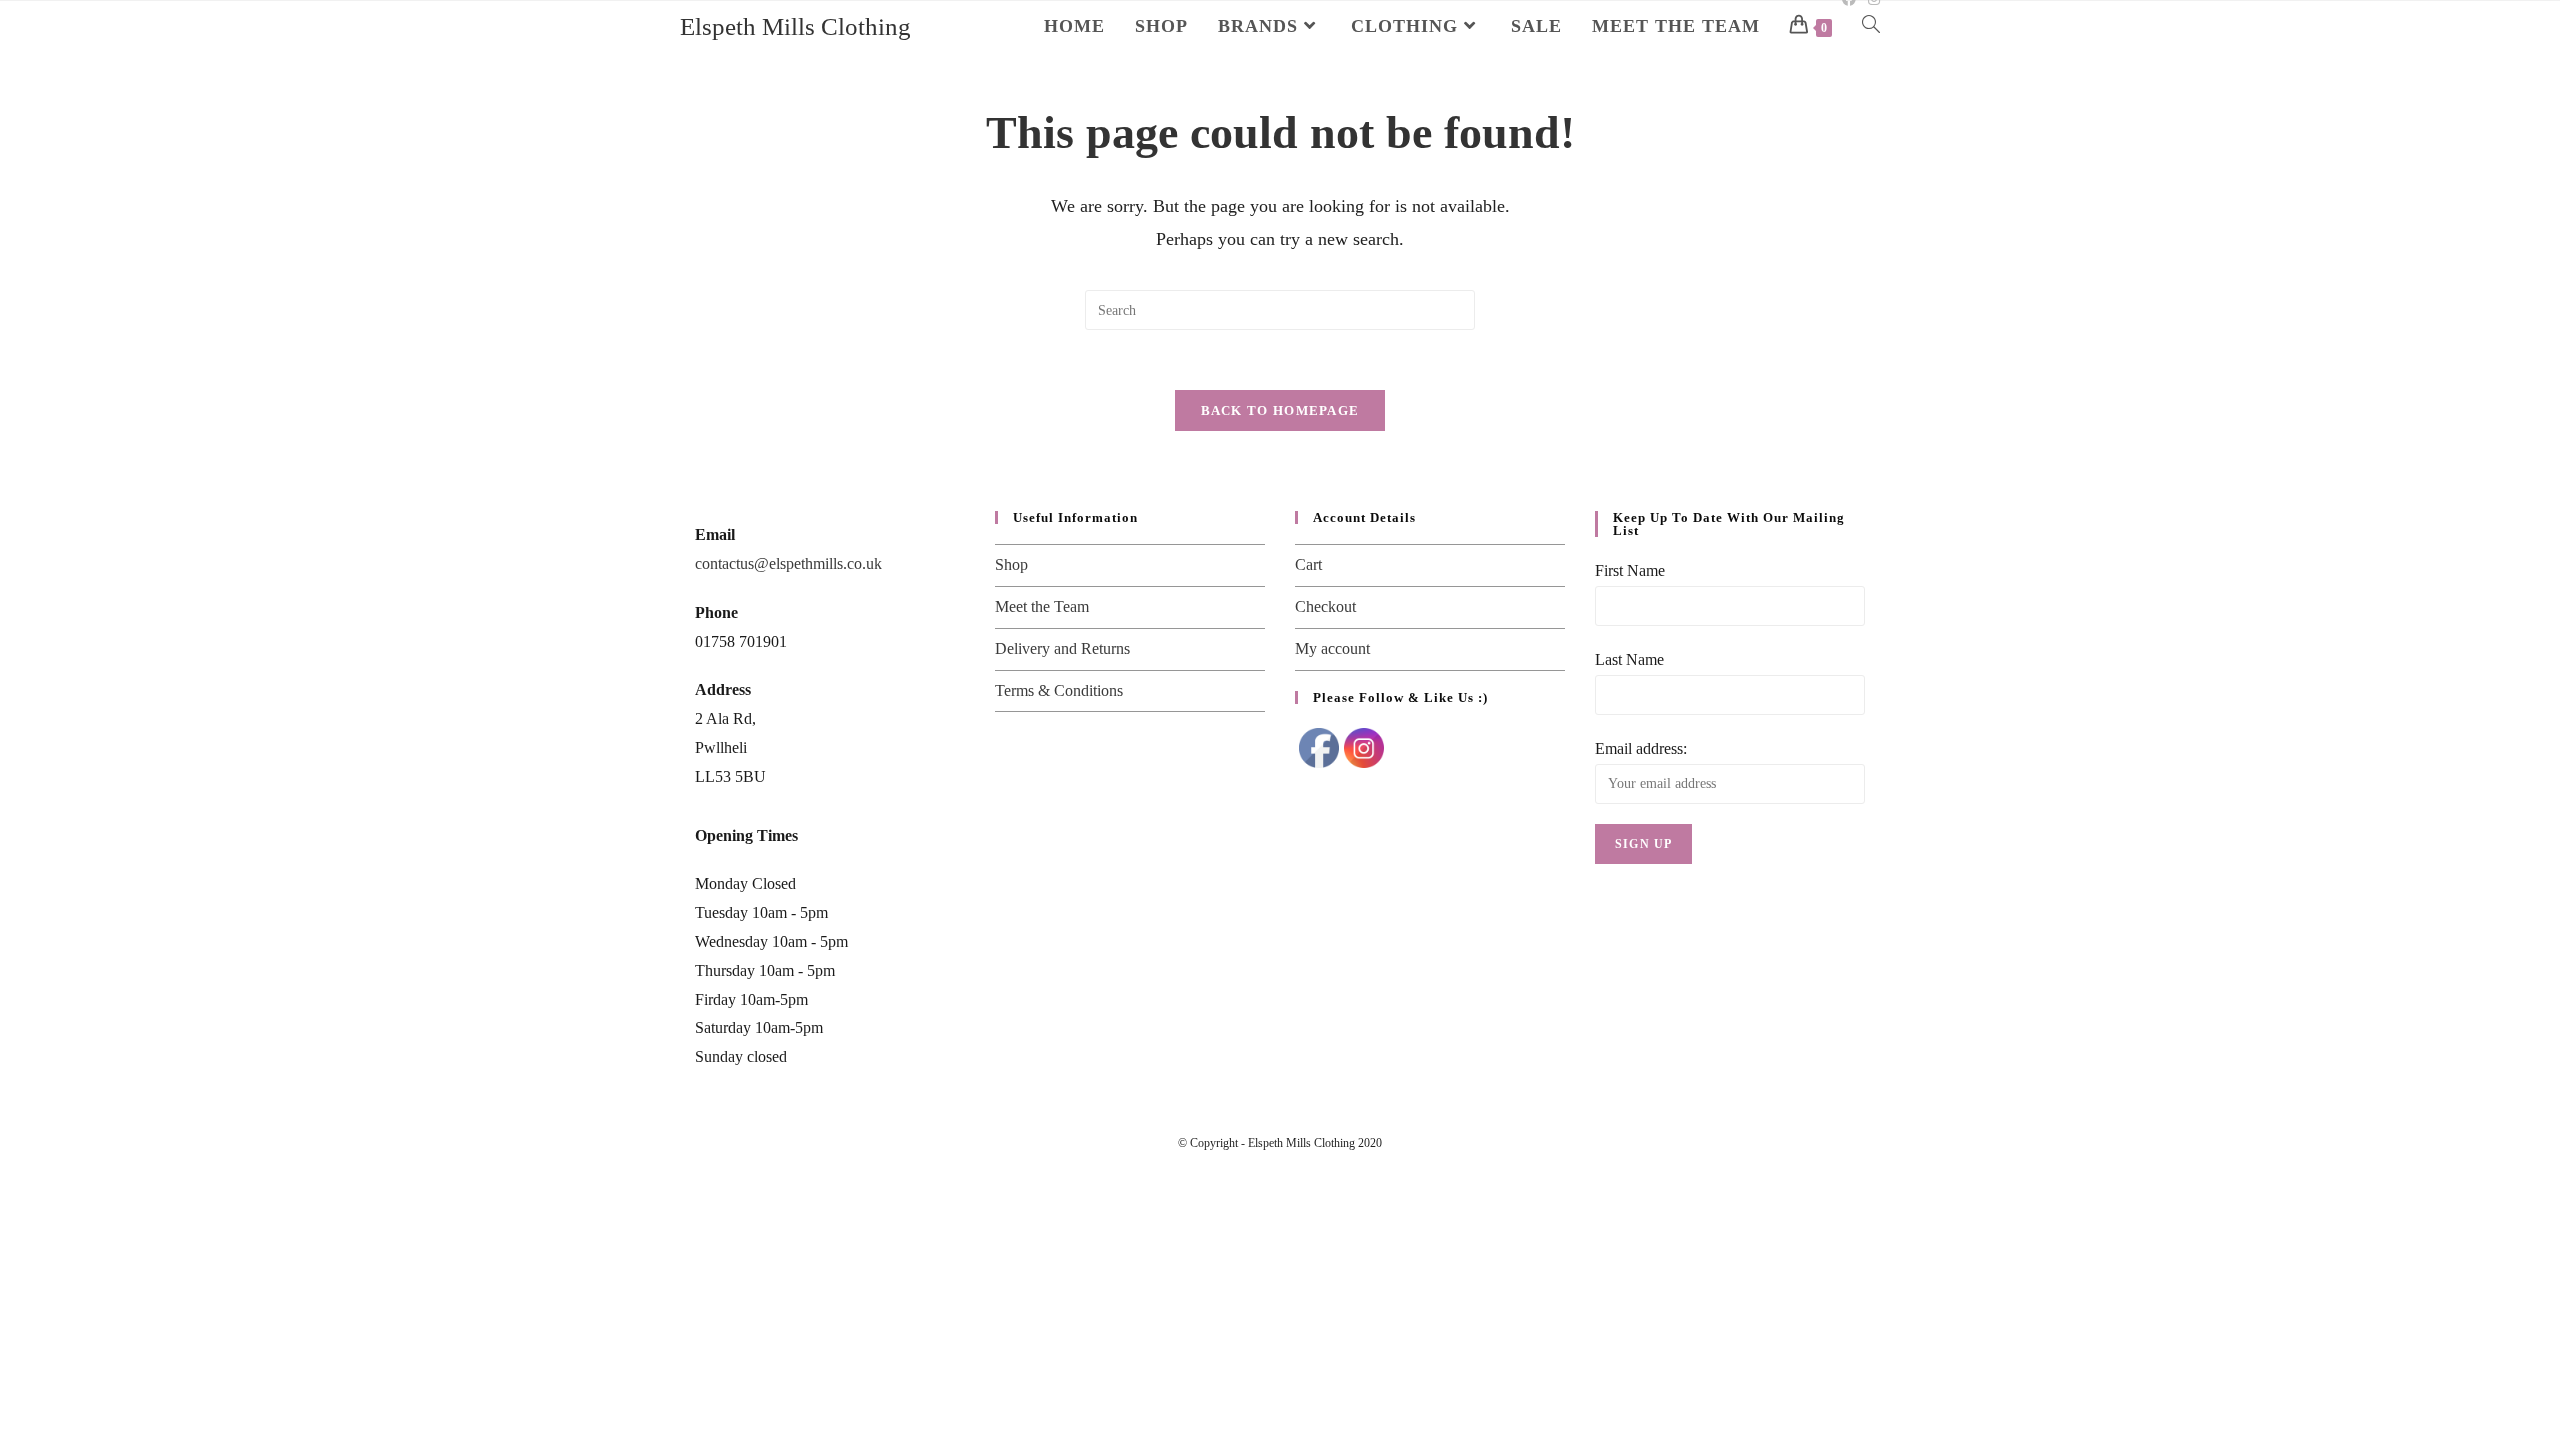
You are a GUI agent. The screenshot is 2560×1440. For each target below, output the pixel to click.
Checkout (1325, 606)
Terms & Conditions (1059, 690)
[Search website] (1871, 26)
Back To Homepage (1280, 410)
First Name (1630, 570)
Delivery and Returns (1062, 648)
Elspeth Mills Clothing (795, 26)
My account (1332, 648)
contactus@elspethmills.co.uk (788, 563)
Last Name (1629, 659)
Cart (1308, 564)
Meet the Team (1042, 606)
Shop (1011, 564)
